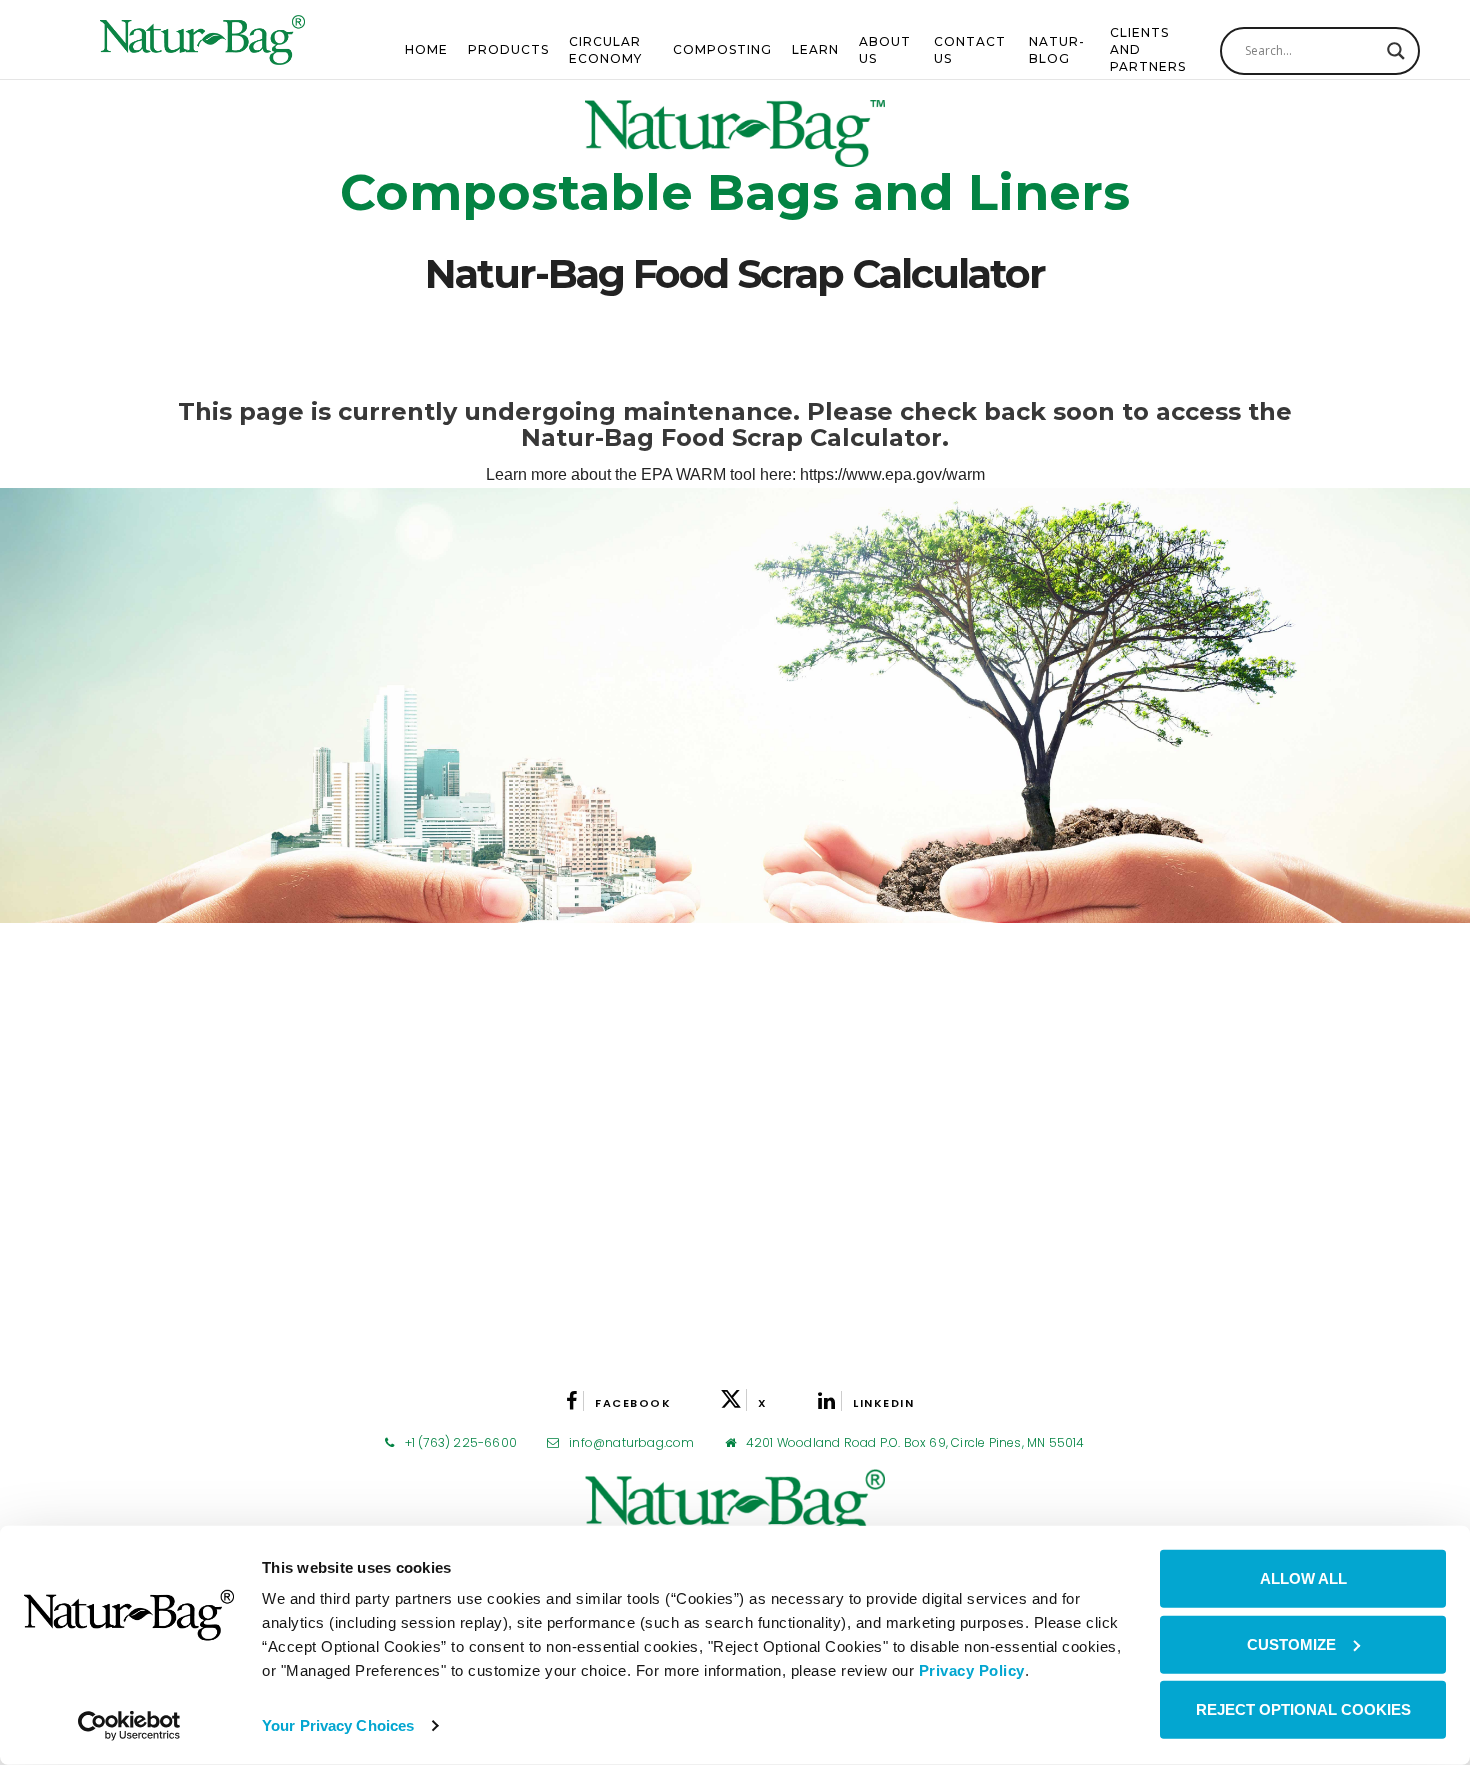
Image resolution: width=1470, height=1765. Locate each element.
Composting (722, 49)
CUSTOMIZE (1291, 1643)
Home (426, 49)
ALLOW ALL (1303, 1578)
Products (508, 49)
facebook (633, 1403)
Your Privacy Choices (338, 1725)
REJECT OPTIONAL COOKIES (1303, 1709)
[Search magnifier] (1396, 51)
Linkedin (883, 1403)
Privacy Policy (972, 1670)
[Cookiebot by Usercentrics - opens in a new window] (129, 1726)
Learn (815, 49)
